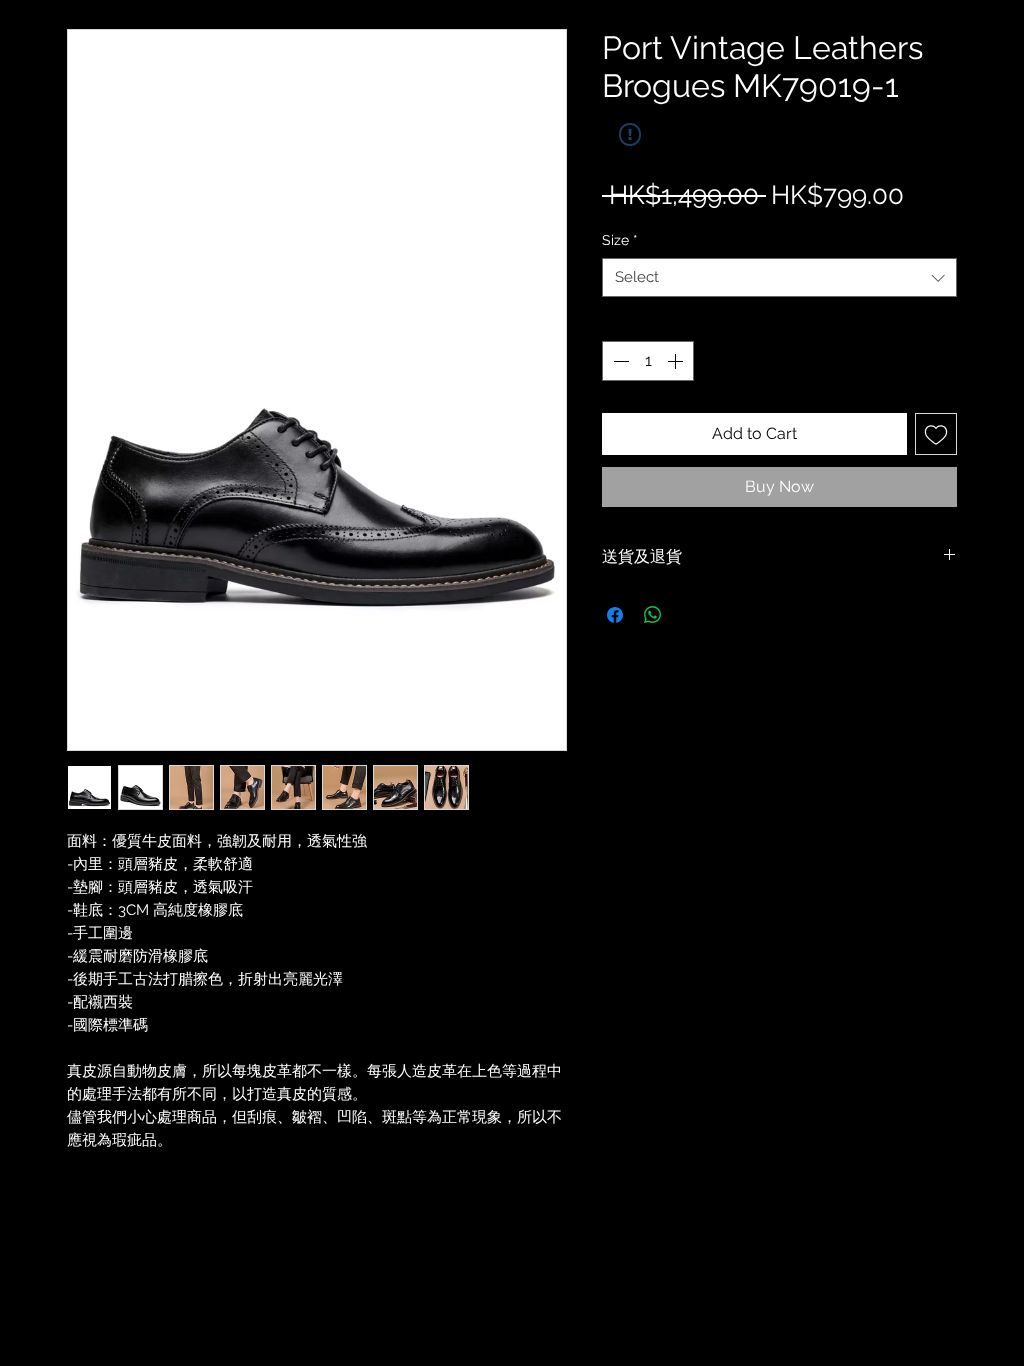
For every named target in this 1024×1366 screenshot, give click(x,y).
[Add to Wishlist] (936, 434)
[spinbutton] (648, 361)
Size (620, 240)
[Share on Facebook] (615, 615)
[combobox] (779, 277)
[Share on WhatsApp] (653, 615)
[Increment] (677, 361)
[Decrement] (619, 361)
